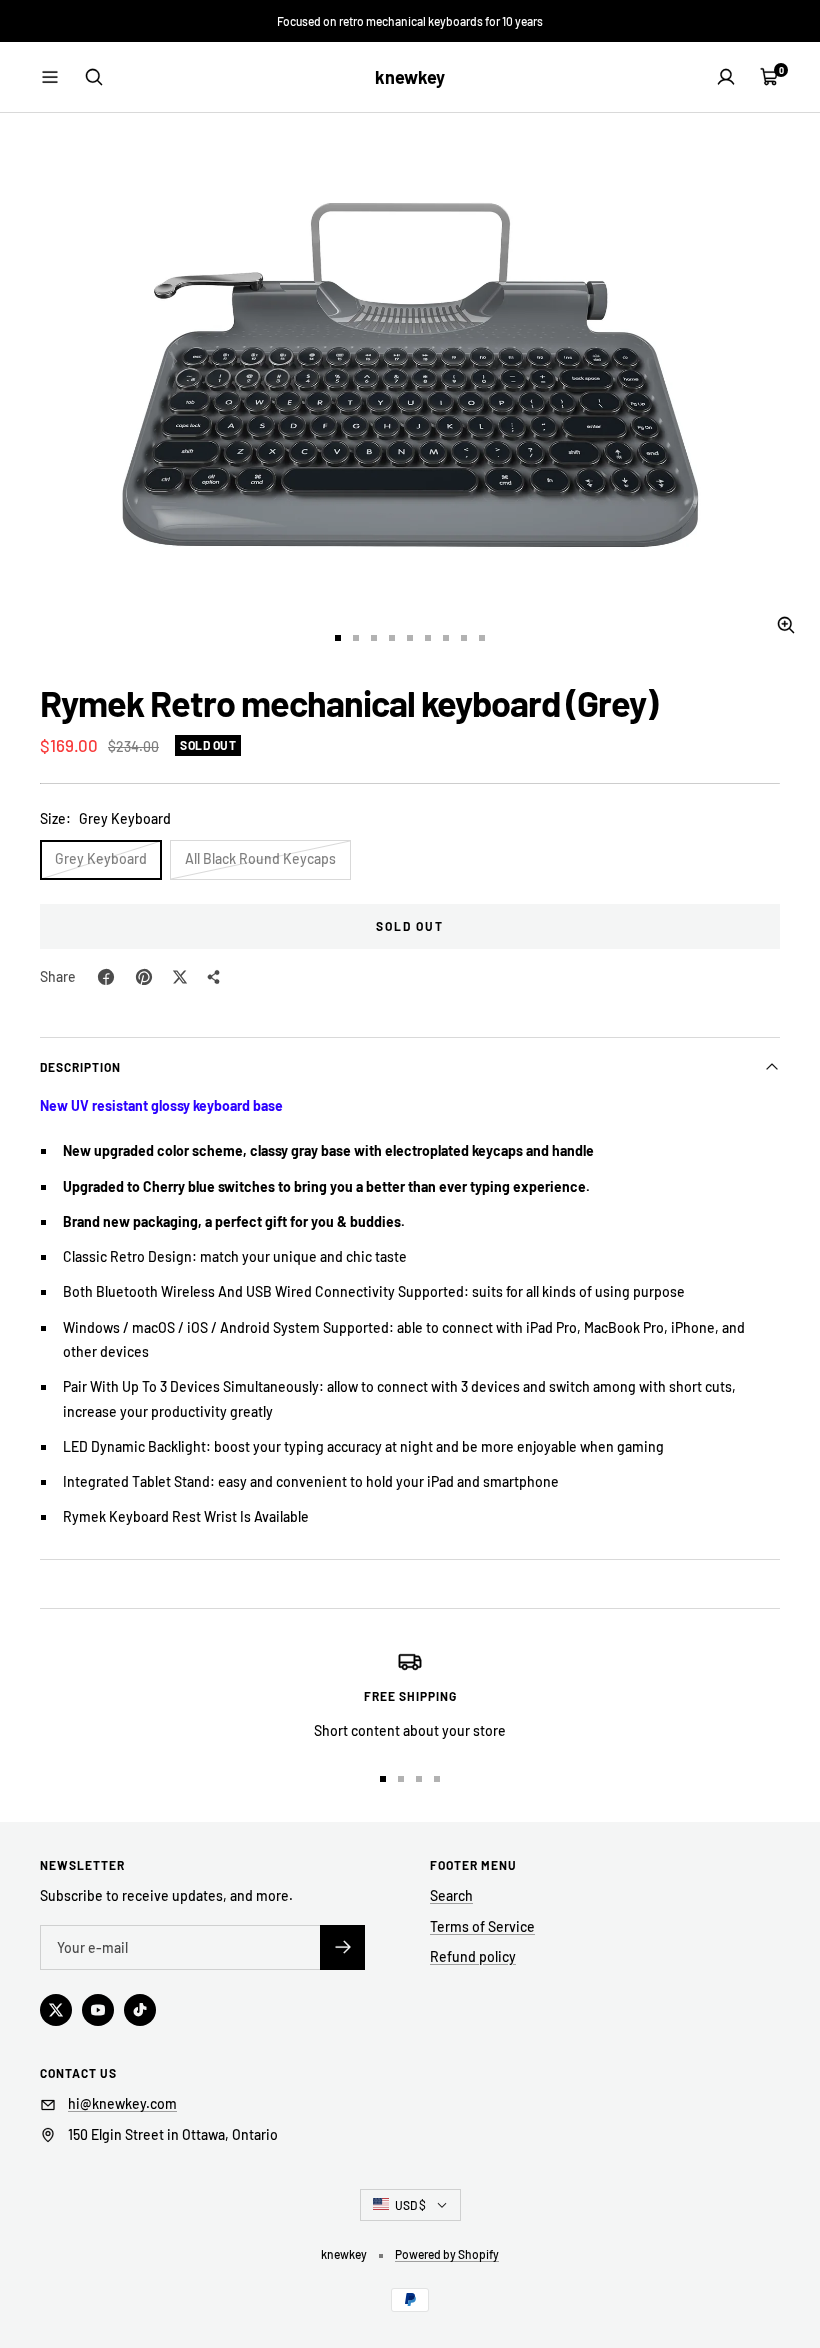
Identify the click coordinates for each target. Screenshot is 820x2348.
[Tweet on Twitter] (180, 977)
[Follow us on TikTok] (140, 2010)
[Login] (726, 77)
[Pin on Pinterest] (144, 977)
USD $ (410, 2205)
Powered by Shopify (447, 2254)
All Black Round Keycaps (260, 858)
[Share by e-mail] (214, 977)
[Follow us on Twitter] (56, 2010)
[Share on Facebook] (106, 977)
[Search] (94, 77)
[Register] (342, 1947)
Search (451, 1895)
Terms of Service (482, 1926)
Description (80, 1067)
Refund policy (473, 1956)
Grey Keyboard (101, 858)
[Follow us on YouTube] (98, 2010)
